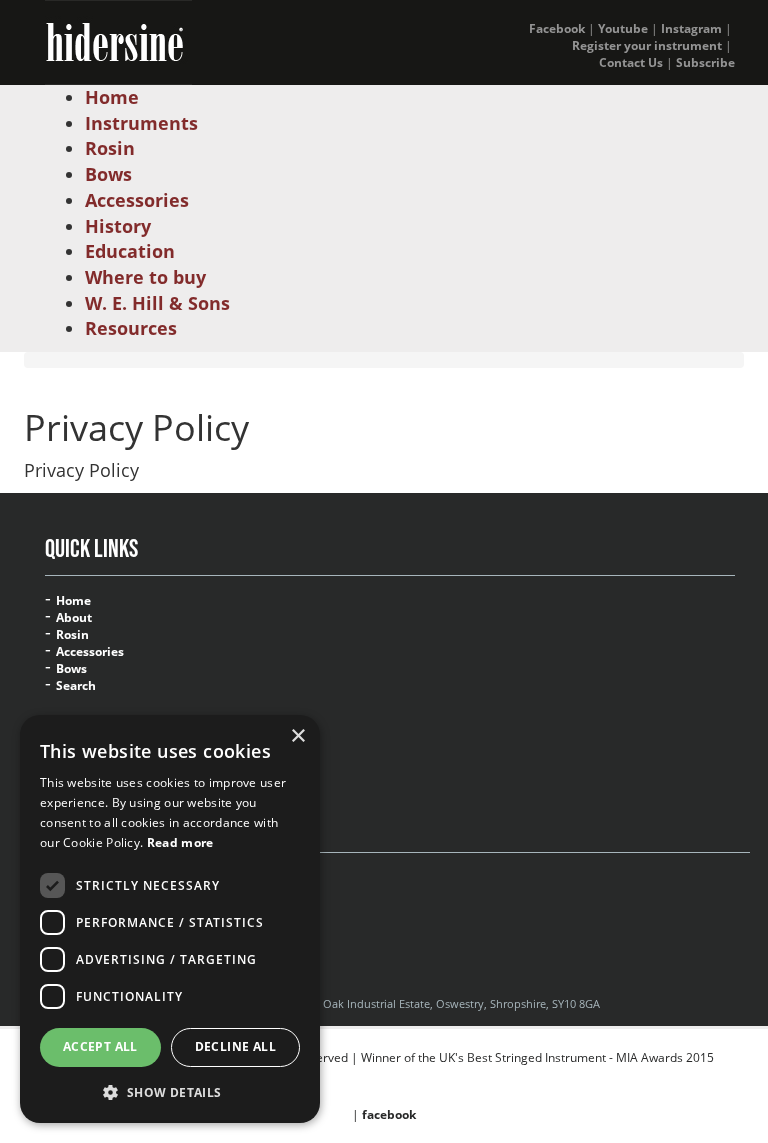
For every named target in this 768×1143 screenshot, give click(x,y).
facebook (389, 1114)
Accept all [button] (100, 1046)
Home (73, 601)
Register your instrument (647, 45)
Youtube (623, 28)
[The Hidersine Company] (118, 40)
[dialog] (170, 919)
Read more (180, 842)
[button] (170, 1091)
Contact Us (631, 62)
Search (76, 686)
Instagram (691, 28)
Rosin (72, 635)
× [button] (297, 736)
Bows (71, 669)
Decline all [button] (235, 1046)
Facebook (557, 28)
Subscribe (705, 62)
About (74, 618)
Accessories (90, 652)
